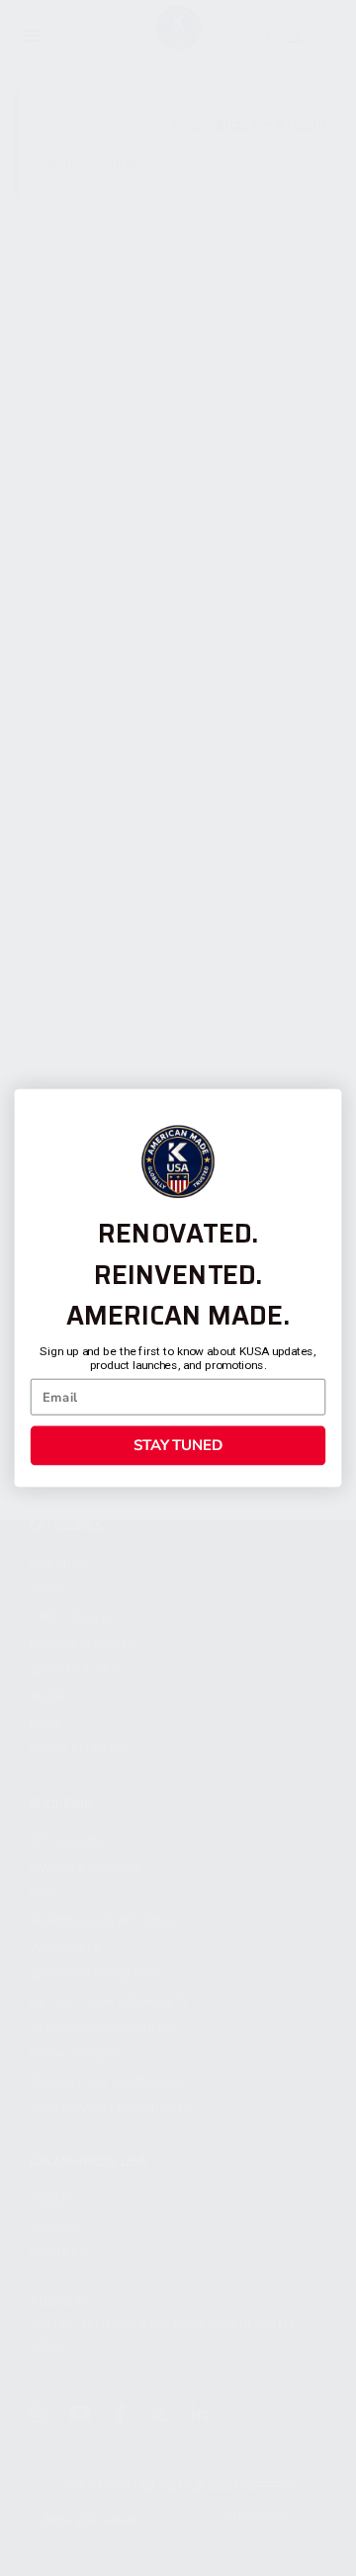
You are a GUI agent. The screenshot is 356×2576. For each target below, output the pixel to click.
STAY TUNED (178, 1445)
